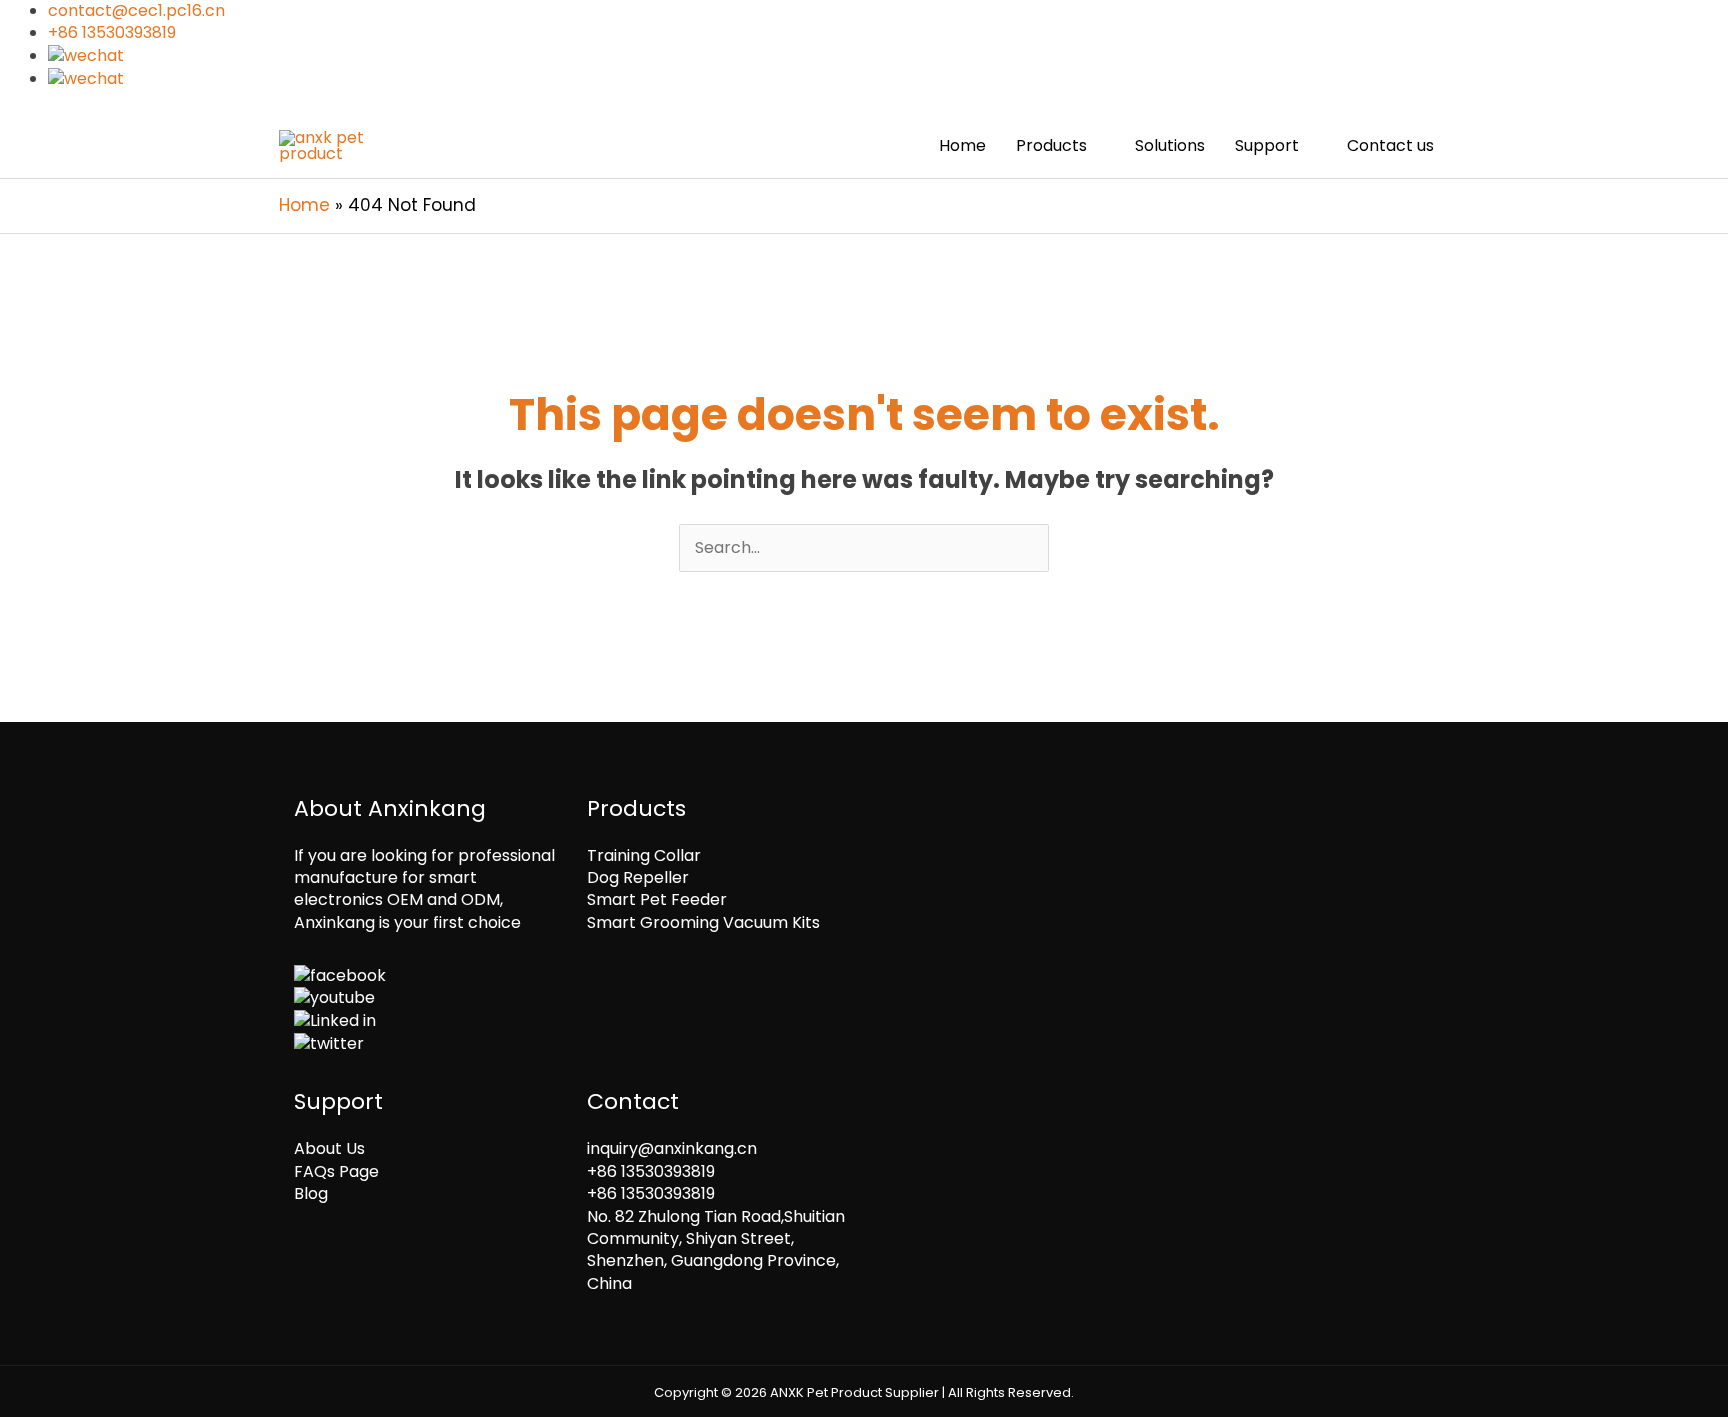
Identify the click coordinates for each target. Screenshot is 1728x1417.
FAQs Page (336, 1171)
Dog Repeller (638, 877)
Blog (311, 1193)
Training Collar (644, 855)
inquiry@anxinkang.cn (672, 1148)
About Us (329, 1148)
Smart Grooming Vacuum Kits (703, 922)
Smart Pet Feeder (657, 899)
